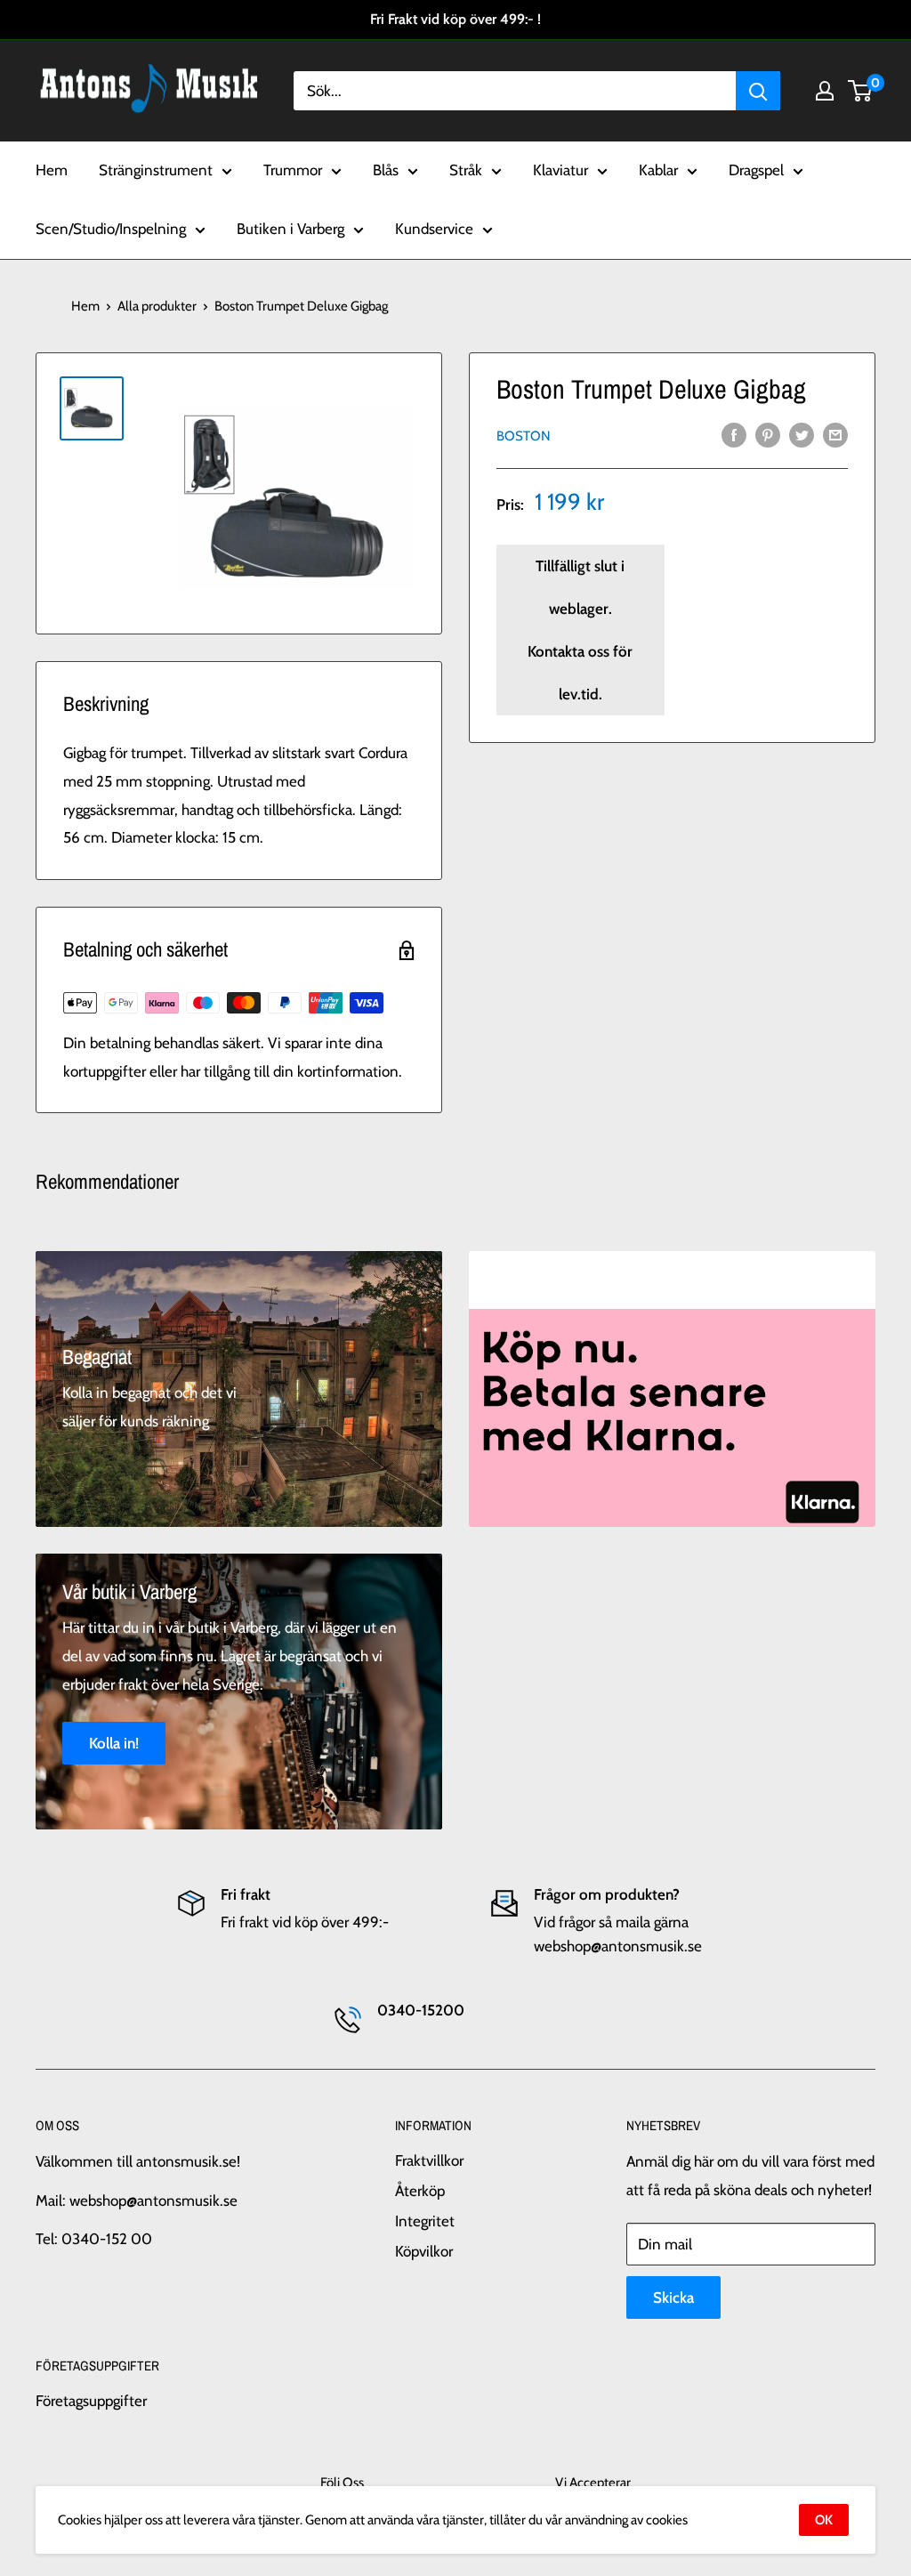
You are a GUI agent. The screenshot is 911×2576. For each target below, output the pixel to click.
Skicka (673, 2297)
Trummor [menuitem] (293, 170)
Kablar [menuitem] (658, 170)
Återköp (420, 2191)
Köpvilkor (424, 2251)
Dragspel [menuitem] (756, 170)
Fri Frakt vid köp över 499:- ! (455, 19)
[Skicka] (758, 91)
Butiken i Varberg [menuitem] (290, 229)
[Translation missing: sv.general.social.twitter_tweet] (802, 434)
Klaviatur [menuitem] (560, 170)
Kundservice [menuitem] (434, 229)
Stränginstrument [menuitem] (156, 170)
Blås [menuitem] (386, 170)
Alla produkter (157, 306)
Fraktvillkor (429, 2160)
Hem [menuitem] (52, 170)
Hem (85, 306)
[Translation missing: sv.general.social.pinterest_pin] (768, 434)
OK (824, 2520)
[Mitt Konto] (825, 91)
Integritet (425, 2221)
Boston (524, 436)
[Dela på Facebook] (734, 434)
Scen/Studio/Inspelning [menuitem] (111, 229)
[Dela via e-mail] (835, 434)
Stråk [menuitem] (466, 170)
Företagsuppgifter (91, 2401)
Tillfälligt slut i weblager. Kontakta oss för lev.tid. (580, 630)
